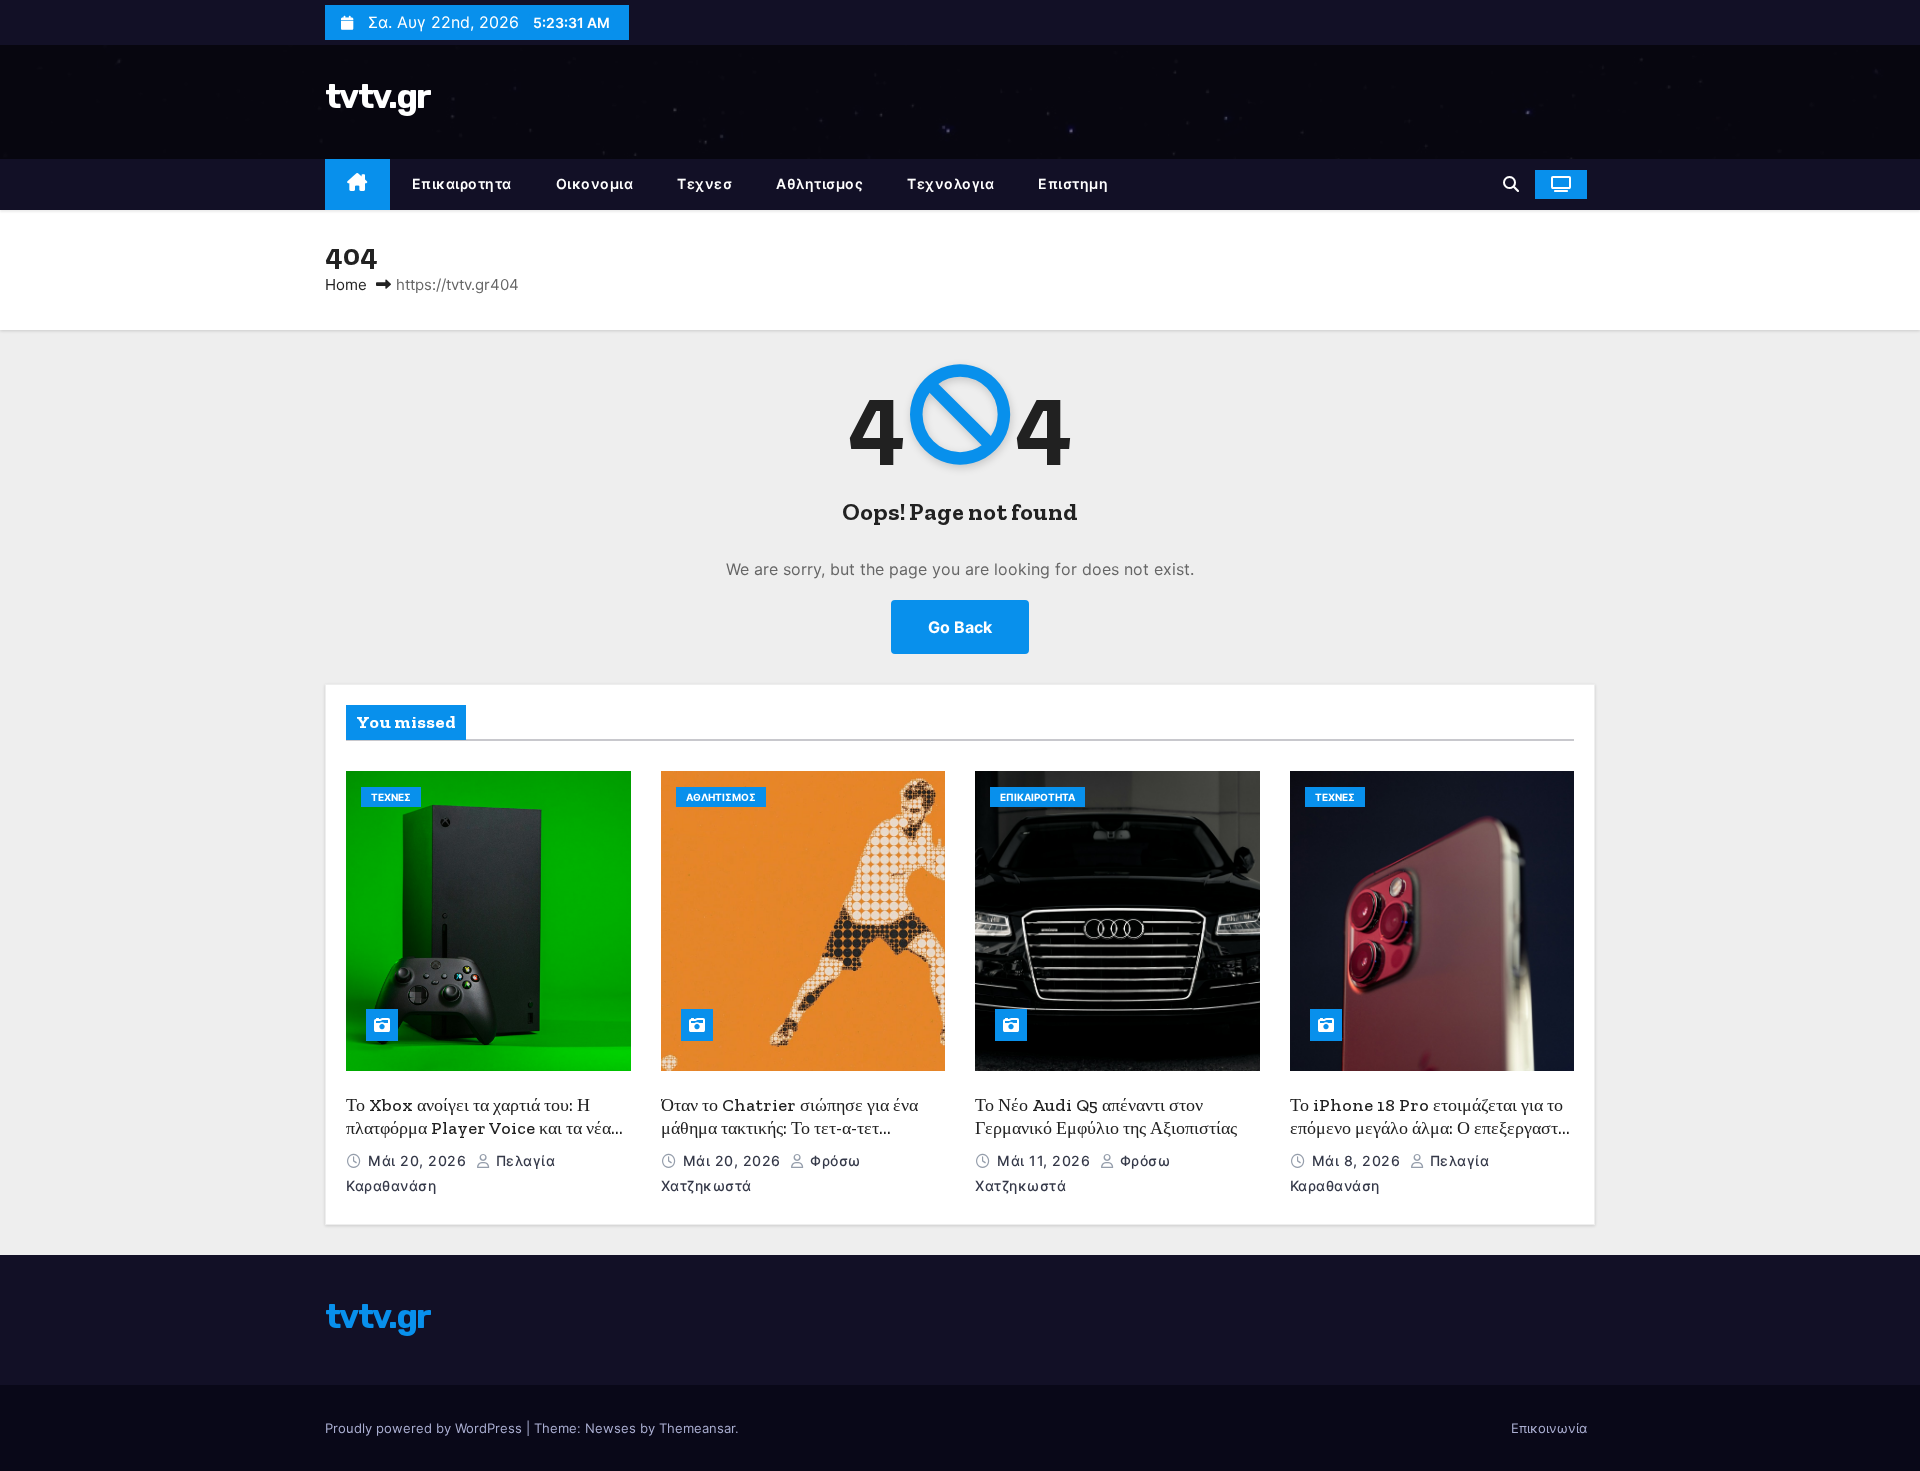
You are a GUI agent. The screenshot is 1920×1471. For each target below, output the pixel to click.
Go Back (960, 627)
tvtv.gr (377, 96)
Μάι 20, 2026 (419, 1160)
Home (346, 284)
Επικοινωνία (1549, 1428)
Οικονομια (595, 183)
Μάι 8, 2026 (1358, 1160)
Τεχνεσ (704, 183)
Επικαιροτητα (462, 183)
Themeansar (697, 1428)
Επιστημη (1073, 183)
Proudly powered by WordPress (425, 1428)
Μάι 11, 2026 (1046, 1160)
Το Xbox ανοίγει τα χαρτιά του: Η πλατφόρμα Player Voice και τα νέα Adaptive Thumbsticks (478, 1127)
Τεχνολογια (950, 183)
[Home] (357, 184)
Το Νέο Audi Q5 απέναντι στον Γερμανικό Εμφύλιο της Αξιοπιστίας (1106, 1116)
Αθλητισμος (819, 183)
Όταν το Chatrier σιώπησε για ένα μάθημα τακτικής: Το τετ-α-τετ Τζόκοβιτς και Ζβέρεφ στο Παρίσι (789, 1127)
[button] (1511, 184)
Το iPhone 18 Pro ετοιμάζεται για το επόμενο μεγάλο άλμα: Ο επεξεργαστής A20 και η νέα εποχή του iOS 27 (1432, 1127)
